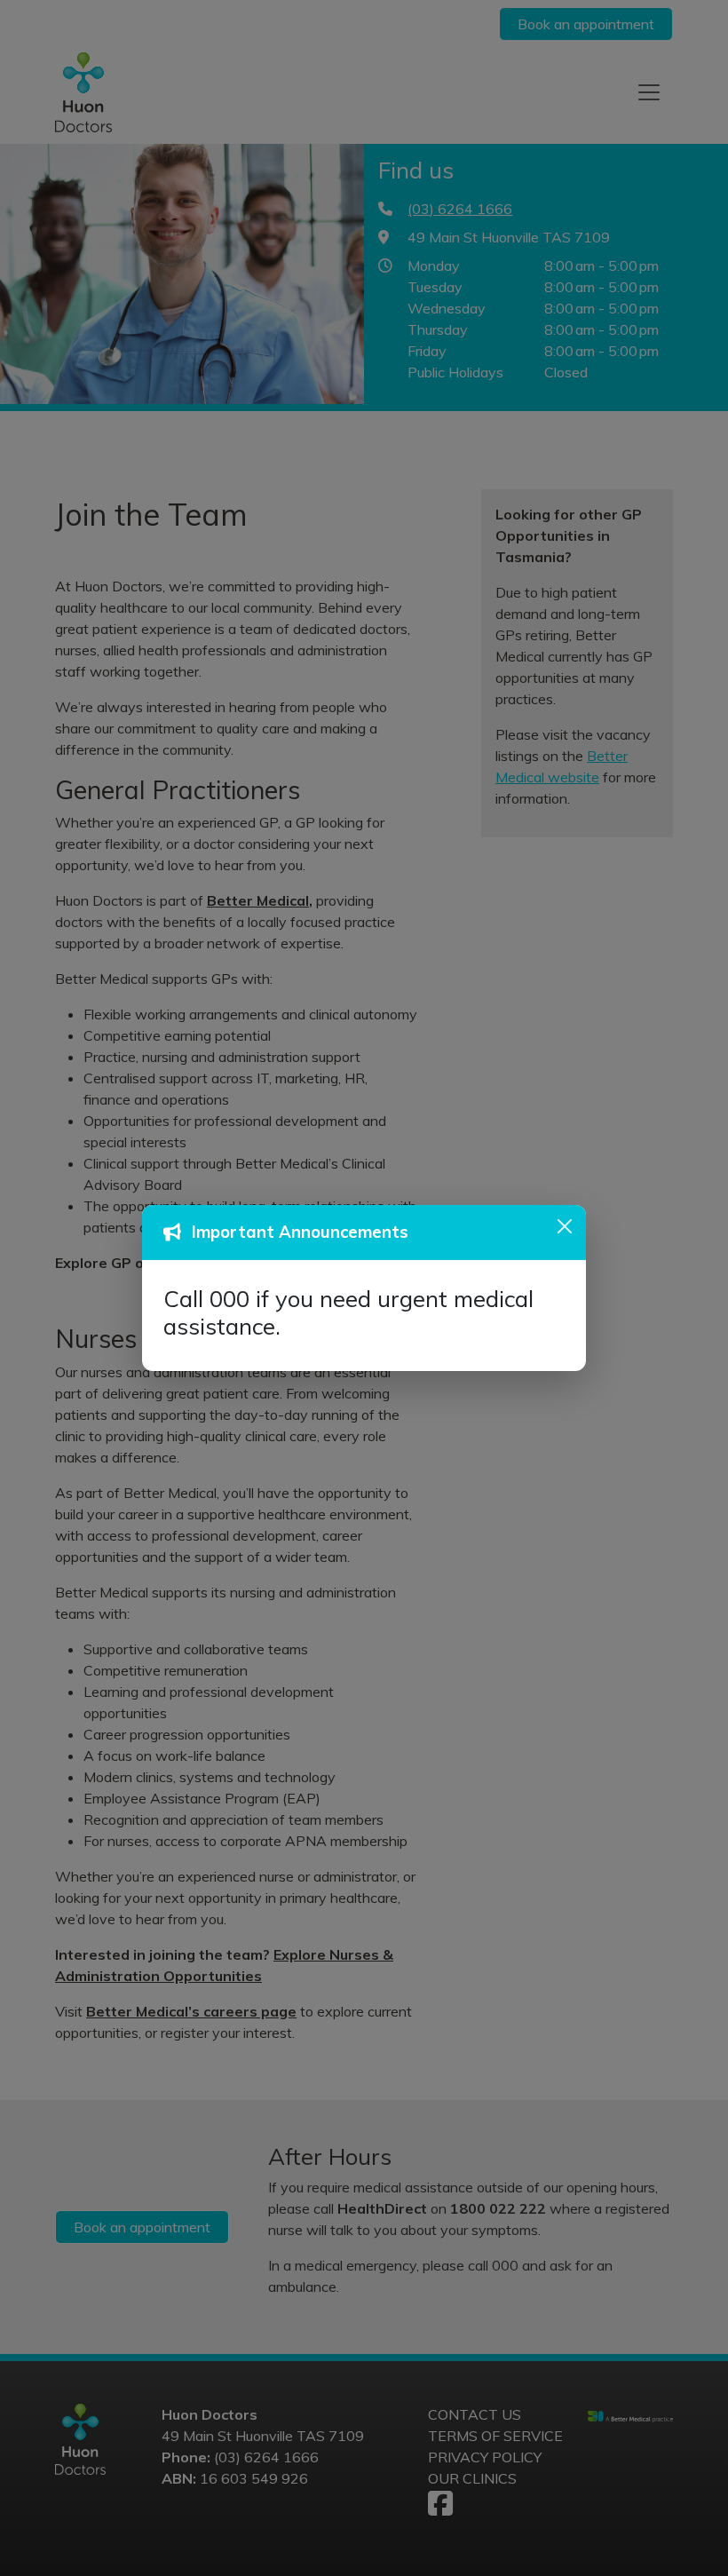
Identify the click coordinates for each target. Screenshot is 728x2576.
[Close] (565, 1226)
